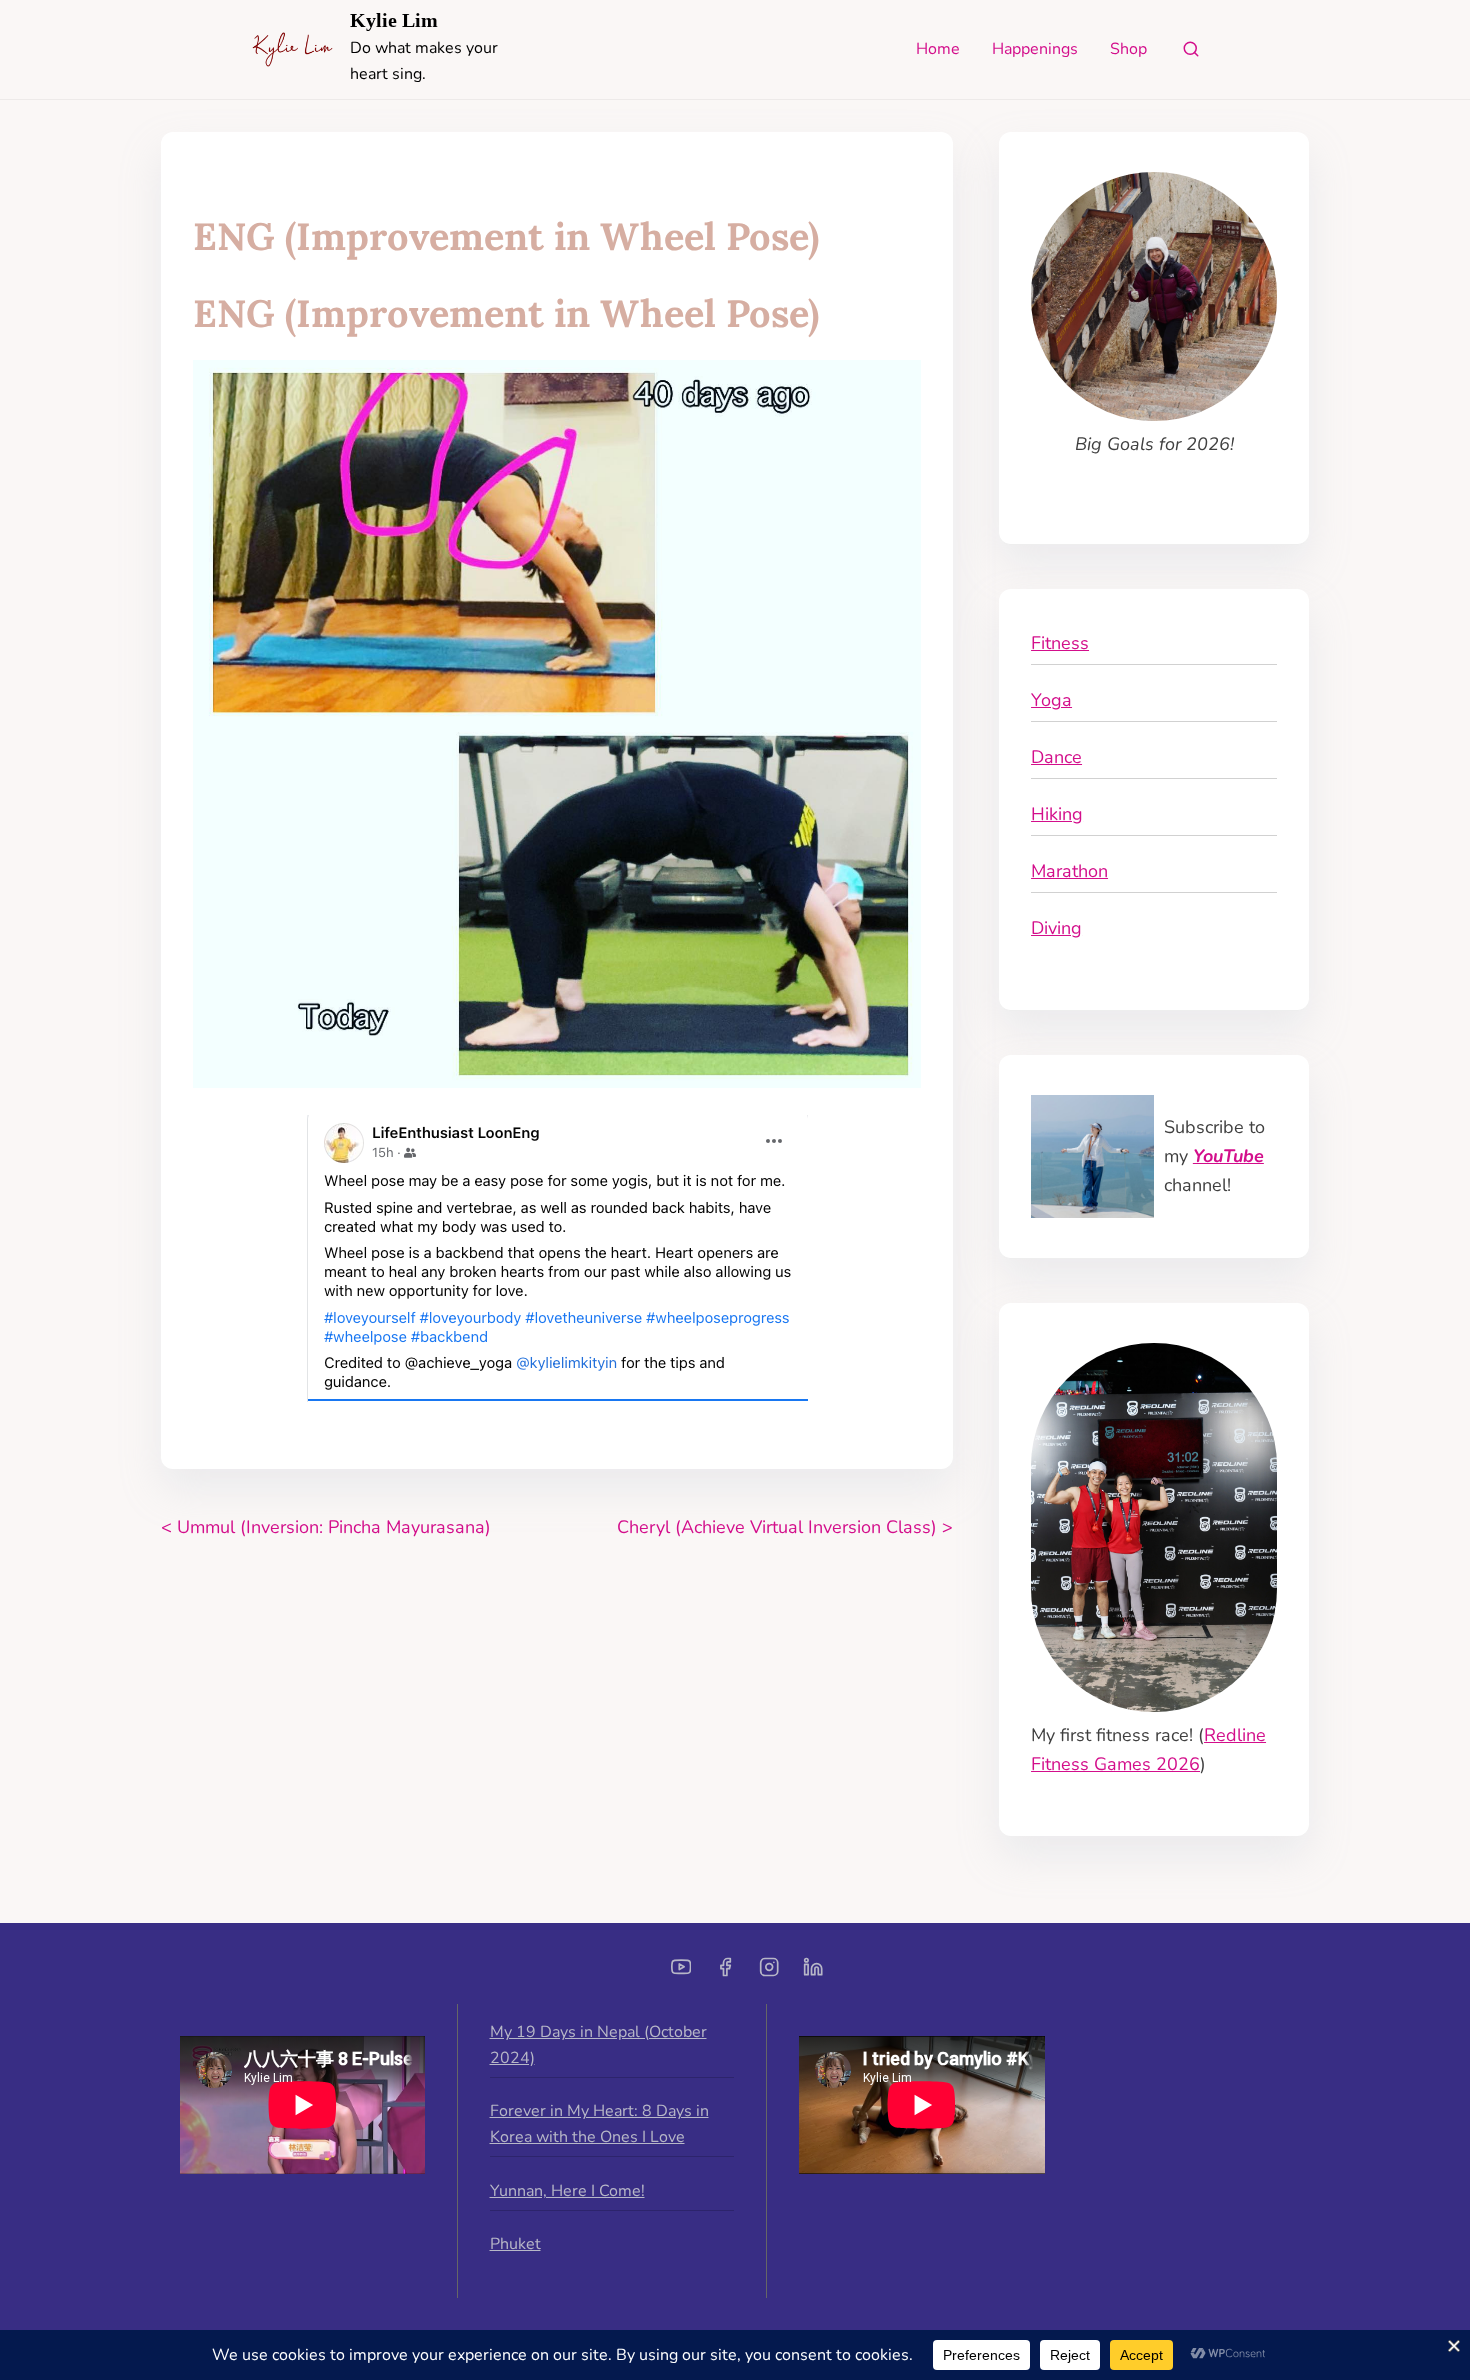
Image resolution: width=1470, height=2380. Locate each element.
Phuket (515, 2244)
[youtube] (681, 1974)
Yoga (1051, 700)
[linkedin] (813, 1974)
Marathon (1069, 871)
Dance (1056, 757)
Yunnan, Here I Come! (567, 2191)
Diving (1056, 928)
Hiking (1057, 814)
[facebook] (725, 1974)
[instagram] (769, 1974)
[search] (1191, 53)
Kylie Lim (394, 20)
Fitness (1060, 643)
